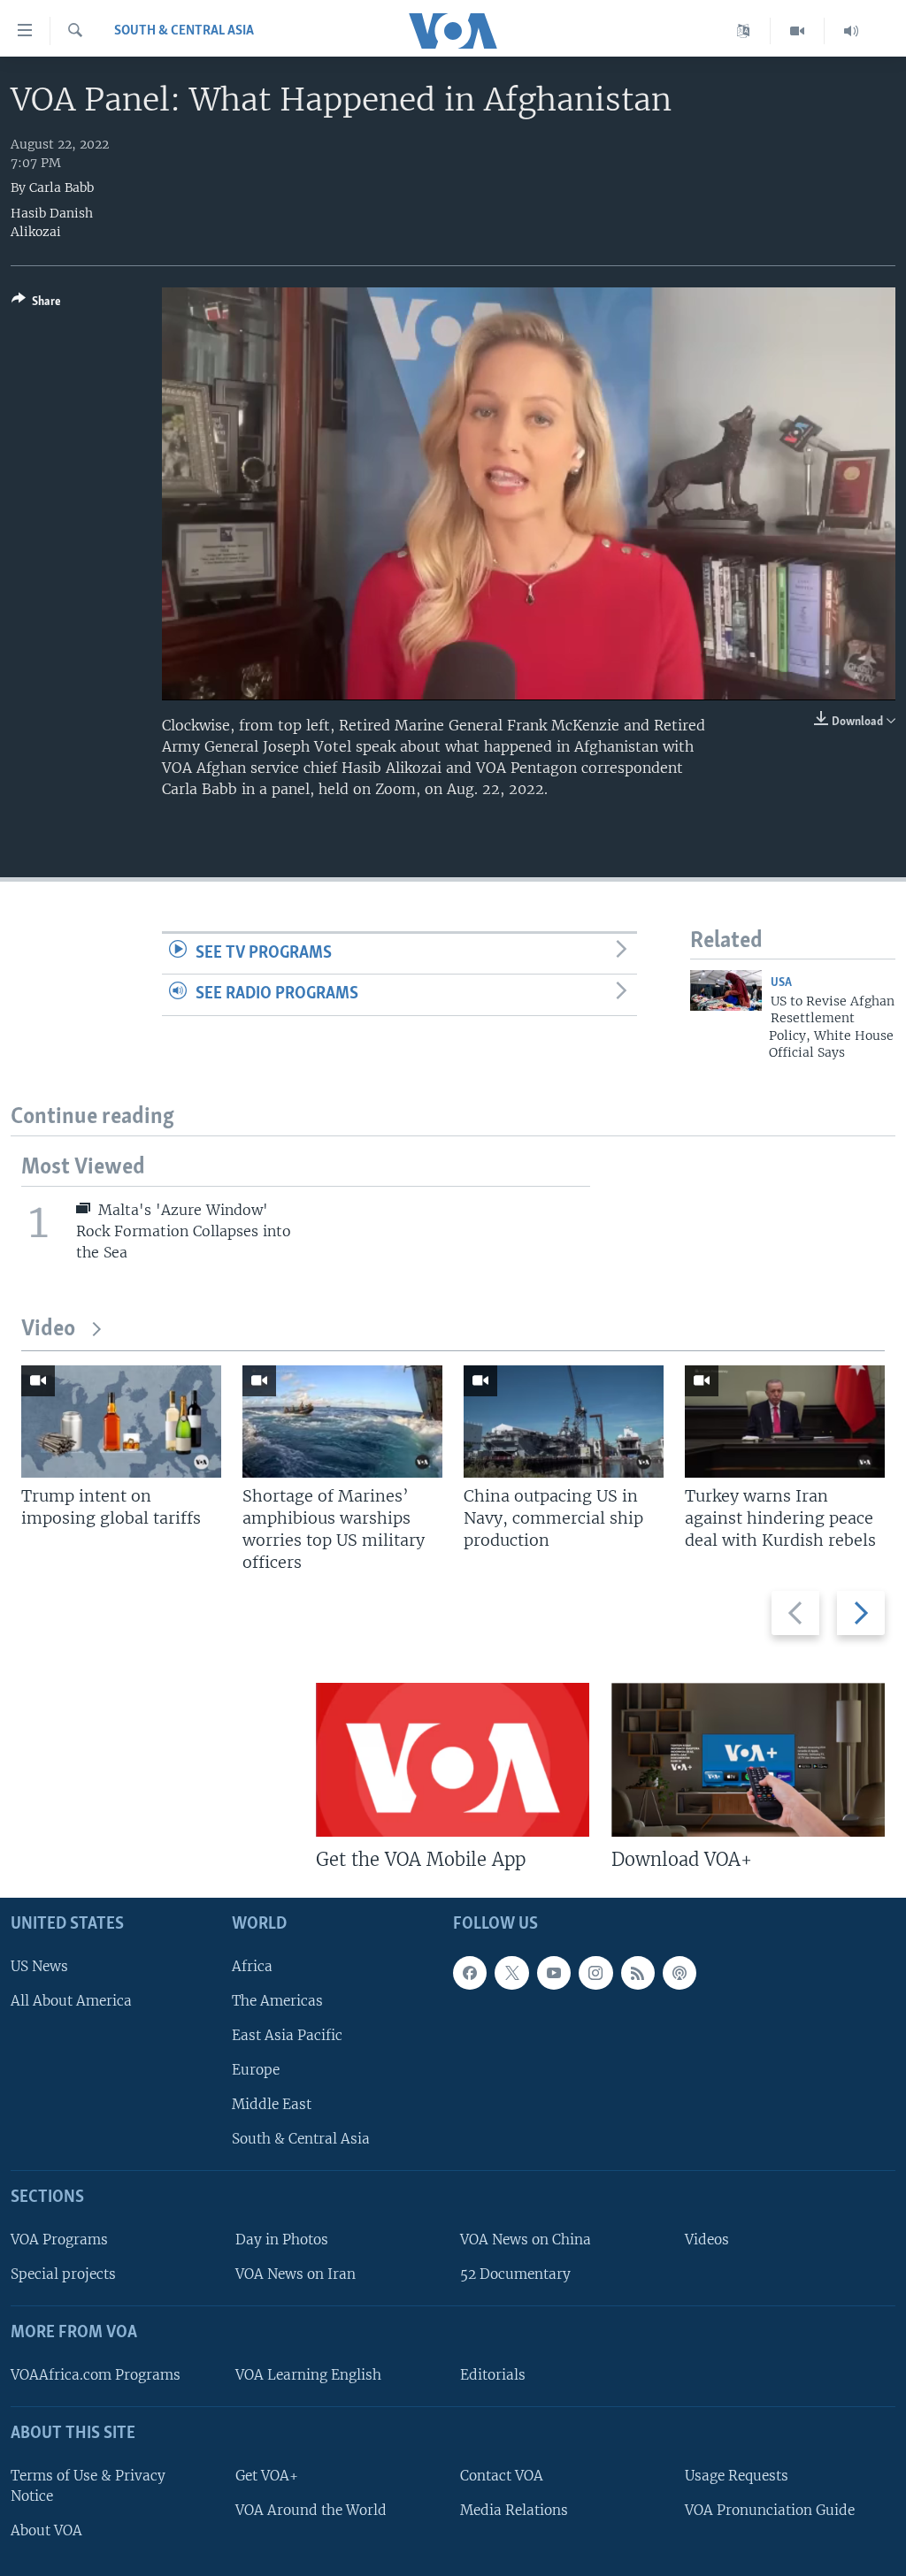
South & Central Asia (184, 31)
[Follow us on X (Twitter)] (511, 1973)
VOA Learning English (308, 2375)
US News (39, 1966)
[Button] (36, 304)
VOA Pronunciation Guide (770, 2510)
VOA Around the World (311, 2510)
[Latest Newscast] (851, 31)
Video (48, 1330)
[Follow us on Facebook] (470, 1973)
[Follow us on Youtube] (554, 1973)
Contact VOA (502, 2476)
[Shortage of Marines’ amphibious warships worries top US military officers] (342, 1422)
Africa (252, 1966)
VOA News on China (526, 2240)
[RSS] (638, 1973)
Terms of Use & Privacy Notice (88, 2486)
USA (781, 983)
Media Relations (514, 2510)
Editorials (493, 2375)
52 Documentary (515, 2274)
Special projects (63, 2274)
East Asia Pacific (287, 2035)
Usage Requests (737, 2476)
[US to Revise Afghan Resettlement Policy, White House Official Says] (726, 990)
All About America (71, 2001)
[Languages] (744, 31)
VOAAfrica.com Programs (96, 2375)
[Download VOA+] (748, 1760)
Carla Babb (61, 187)
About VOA (46, 2530)
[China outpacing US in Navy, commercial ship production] (564, 1422)
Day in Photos (282, 2240)
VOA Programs (59, 2240)
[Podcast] (679, 1973)
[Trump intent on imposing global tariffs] (121, 1422)
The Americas (277, 2001)
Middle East (272, 2104)
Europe (256, 2070)
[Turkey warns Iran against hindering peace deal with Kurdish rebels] (785, 1422)
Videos (707, 2240)
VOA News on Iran (296, 2274)
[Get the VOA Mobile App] (453, 1760)
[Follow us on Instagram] (595, 1973)
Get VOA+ (267, 2476)
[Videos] (798, 31)
